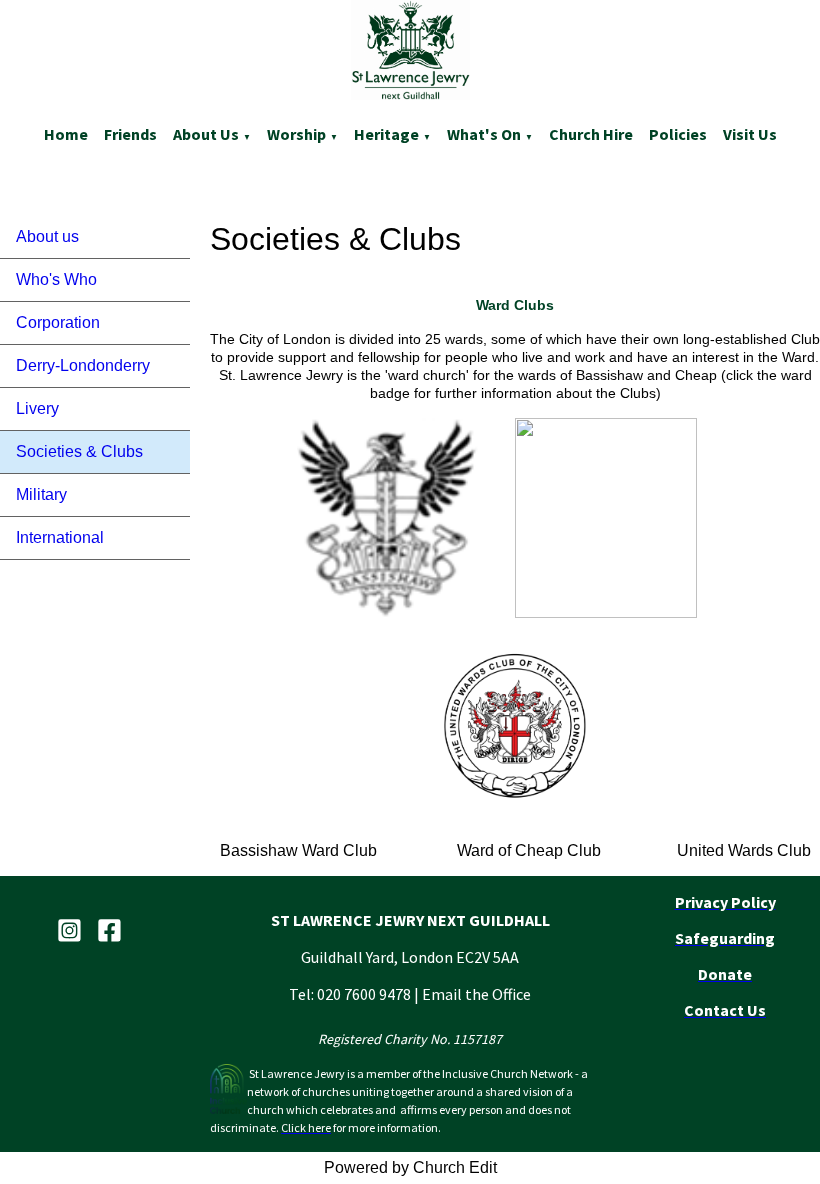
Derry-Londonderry (83, 365)
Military (41, 494)
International (60, 537)
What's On (484, 134)
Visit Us (750, 134)
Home (66, 134)
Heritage (386, 134)
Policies (678, 134)
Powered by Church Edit (410, 1167)
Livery (37, 408)
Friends (130, 134)
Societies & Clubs (79, 451)
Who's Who (56, 279)
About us (206, 134)
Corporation (58, 322)
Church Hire (591, 134)
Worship (296, 134)
